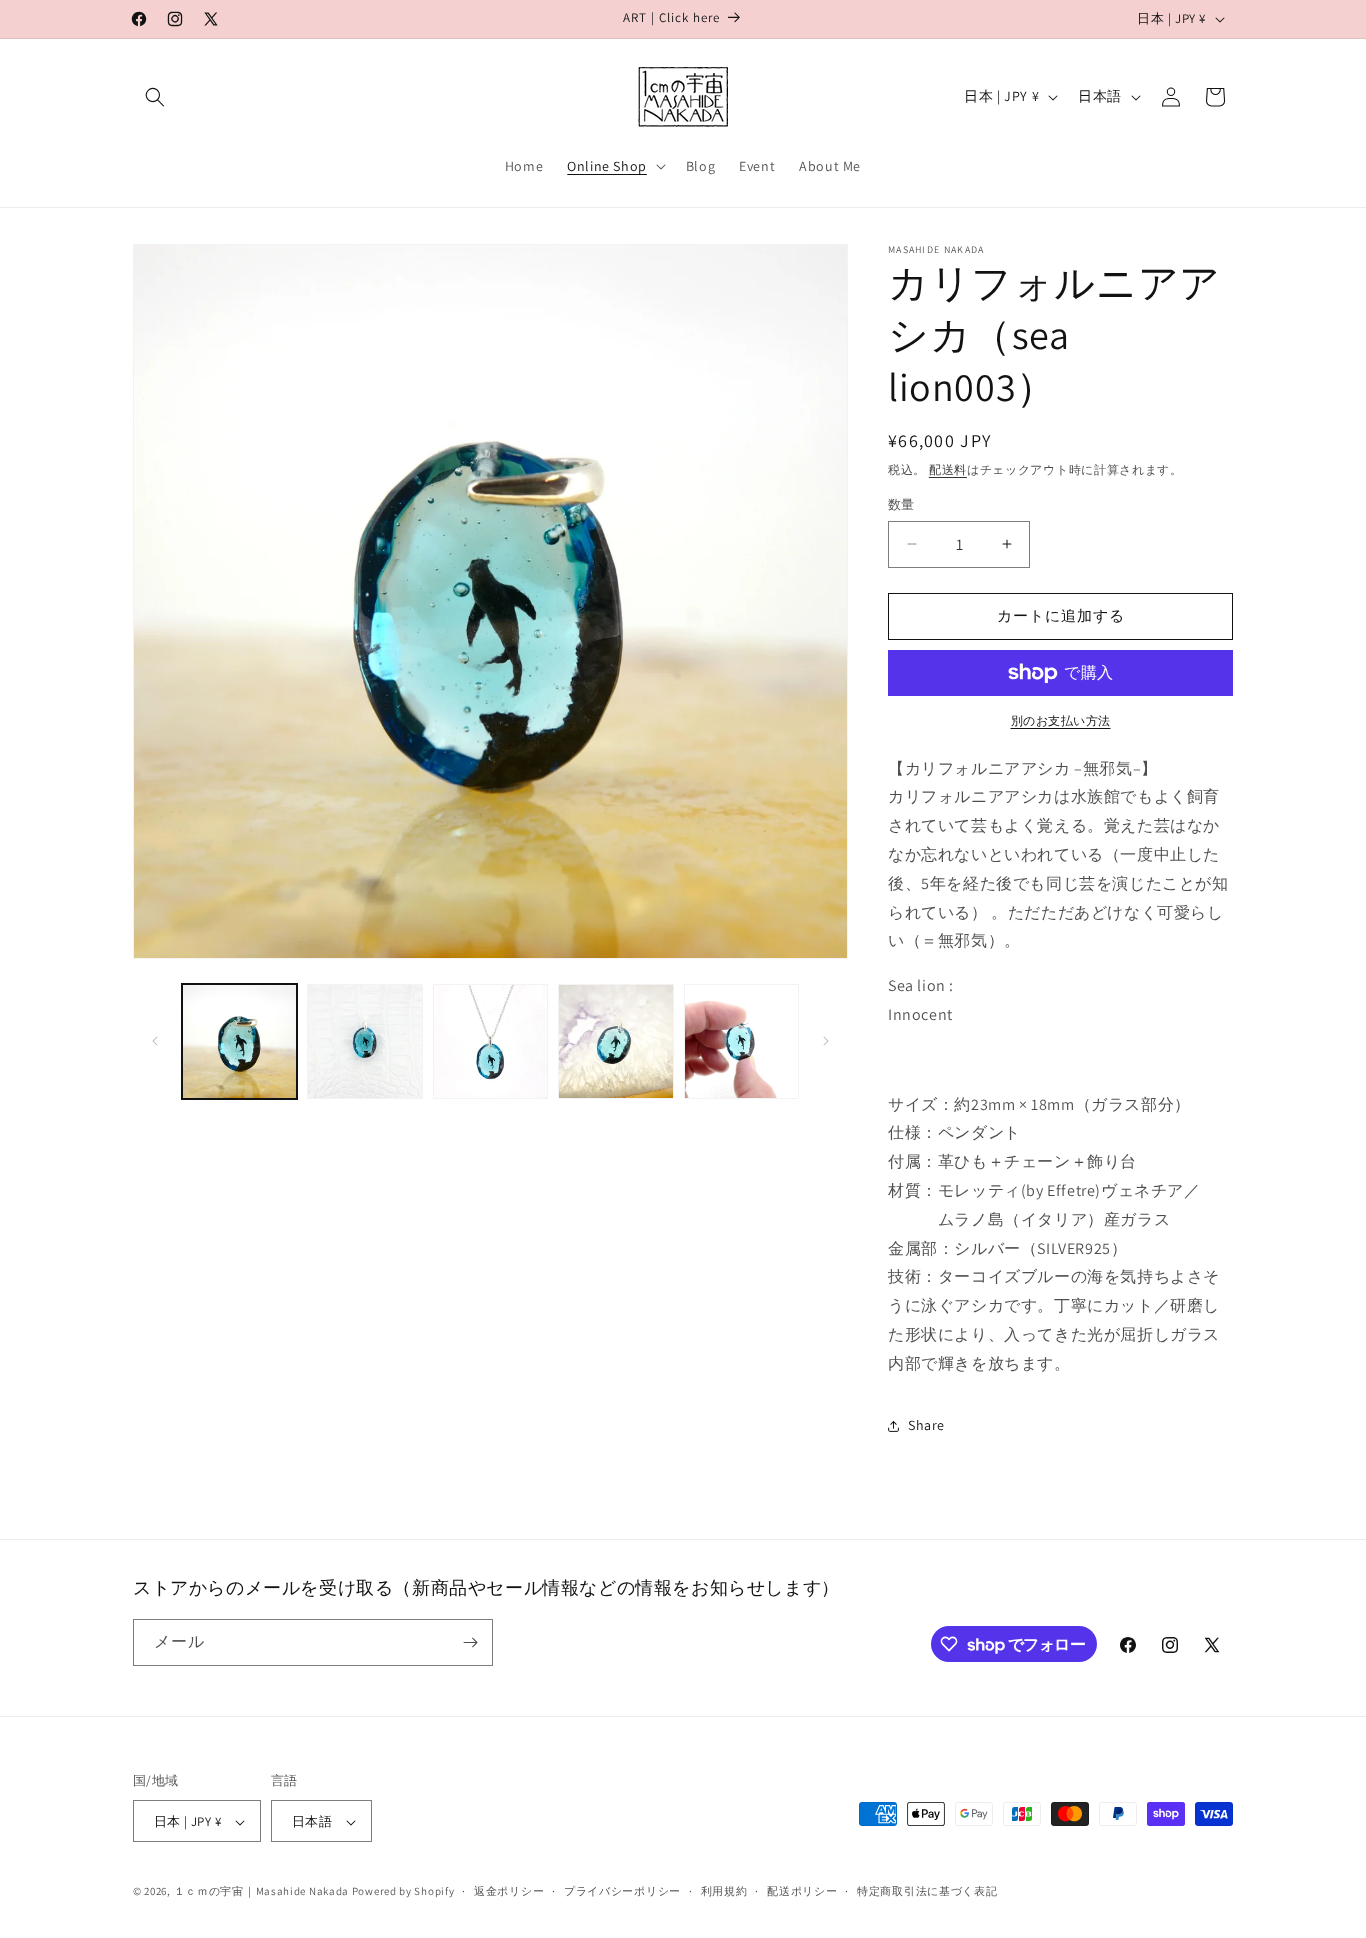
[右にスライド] (826, 1041)
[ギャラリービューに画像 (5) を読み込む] (741, 1041)
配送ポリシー (802, 1891)
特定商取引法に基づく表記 (927, 1891)
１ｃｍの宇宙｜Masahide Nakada (261, 1892)
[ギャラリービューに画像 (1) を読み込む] (239, 1041)
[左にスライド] (155, 1041)
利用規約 (724, 1891)
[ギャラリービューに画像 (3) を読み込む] (490, 1041)
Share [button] (926, 1425)
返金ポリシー (509, 1891)
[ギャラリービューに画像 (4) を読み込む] (615, 1041)
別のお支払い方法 (1061, 720)
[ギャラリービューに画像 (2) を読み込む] (364, 1041)
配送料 (948, 469)
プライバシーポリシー (622, 1891)
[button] (155, 97)
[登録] (470, 1642)
